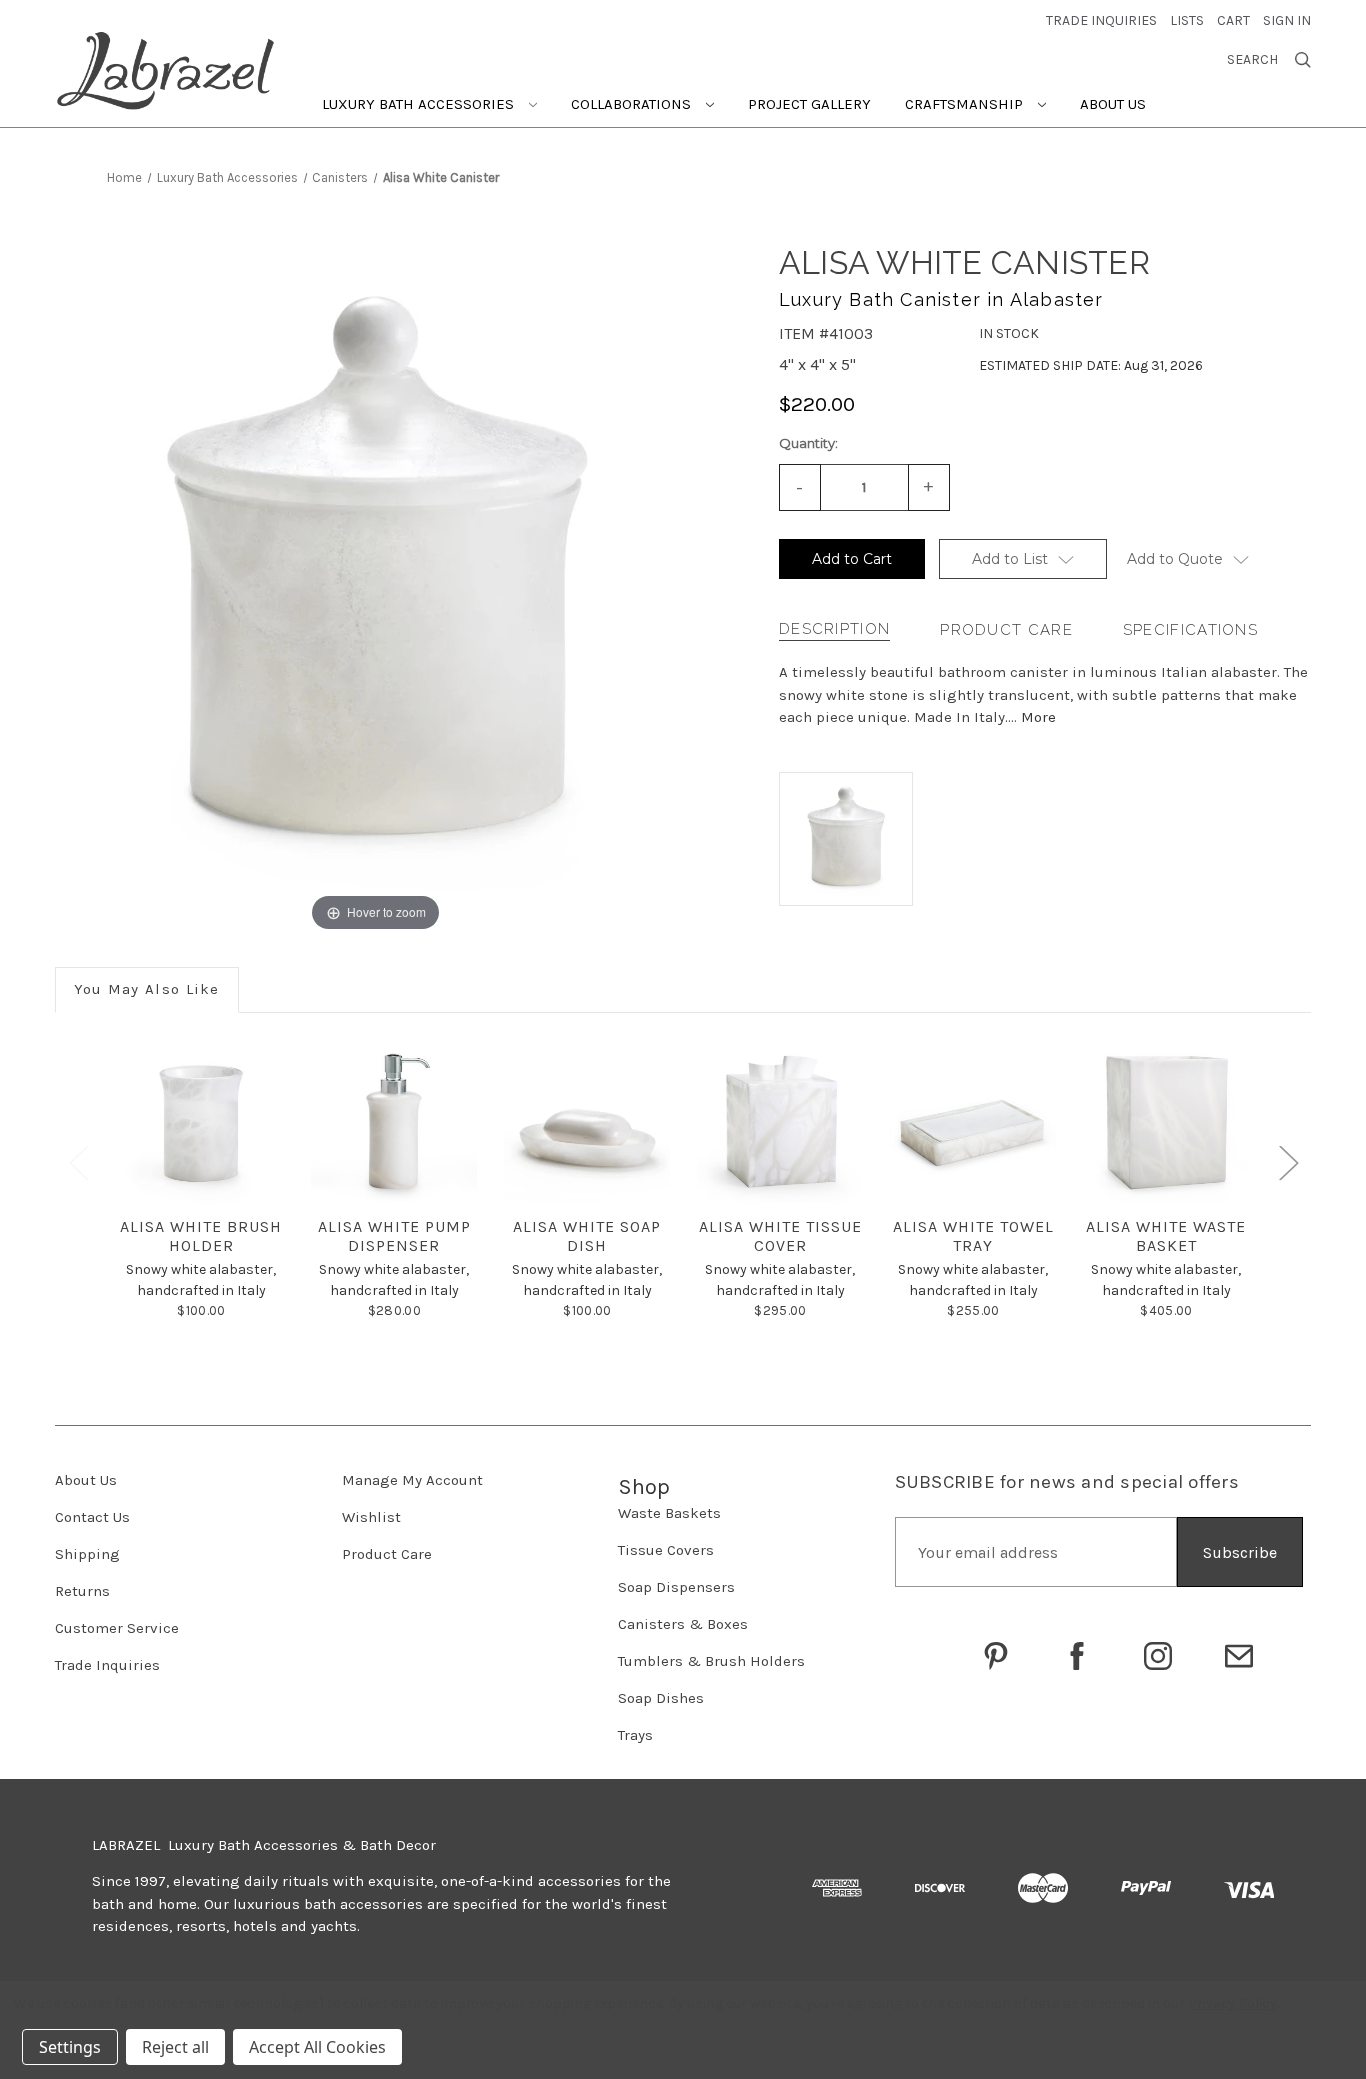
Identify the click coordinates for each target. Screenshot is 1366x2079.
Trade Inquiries (107, 1665)
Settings (70, 2047)
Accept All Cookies (317, 2047)
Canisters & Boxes (683, 1624)
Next (1288, 1162)
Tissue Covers (666, 1550)
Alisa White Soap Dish (587, 1236)
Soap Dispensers (676, 1587)
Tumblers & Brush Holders (711, 1661)
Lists (1187, 20)
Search (1252, 60)
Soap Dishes (661, 1698)
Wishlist (371, 1517)
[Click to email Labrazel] (1239, 1656)
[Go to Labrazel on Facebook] (1077, 1656)
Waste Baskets (669, 1513)
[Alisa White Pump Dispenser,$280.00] (394, 1120)
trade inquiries (1101, 20)
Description (834, 629)
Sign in (1287, 20)
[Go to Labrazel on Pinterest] (996, 1656)
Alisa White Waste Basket (1166, 1236)
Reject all (175, 2047)
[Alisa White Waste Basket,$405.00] (1166, 1120)
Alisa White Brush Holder (201, 1236)
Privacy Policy (1232, 2003)
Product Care (1006, 630)
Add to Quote (1175, 559)
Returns (82, 1591)
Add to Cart (852, 559)
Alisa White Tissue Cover (780, 1236)
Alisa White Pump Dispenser (394, 1236)
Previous (78, 1162)
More (1038, 717)
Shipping (87, 1554)
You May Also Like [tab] (147, 989)
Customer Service (117, 1628)
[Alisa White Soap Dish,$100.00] (587, 1120)
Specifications (1190, 630)
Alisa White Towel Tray (973, 1236)
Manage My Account (412, 1480)
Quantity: (808, 443)
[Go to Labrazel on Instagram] (1158, 1656)
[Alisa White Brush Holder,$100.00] (201, 1120)
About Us (1113, 104)
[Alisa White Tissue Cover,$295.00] (780, 1120)
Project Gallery (809, 104)
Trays (635, 1735)
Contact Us (92, 1517)
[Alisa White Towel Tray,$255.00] (973, 1120)
